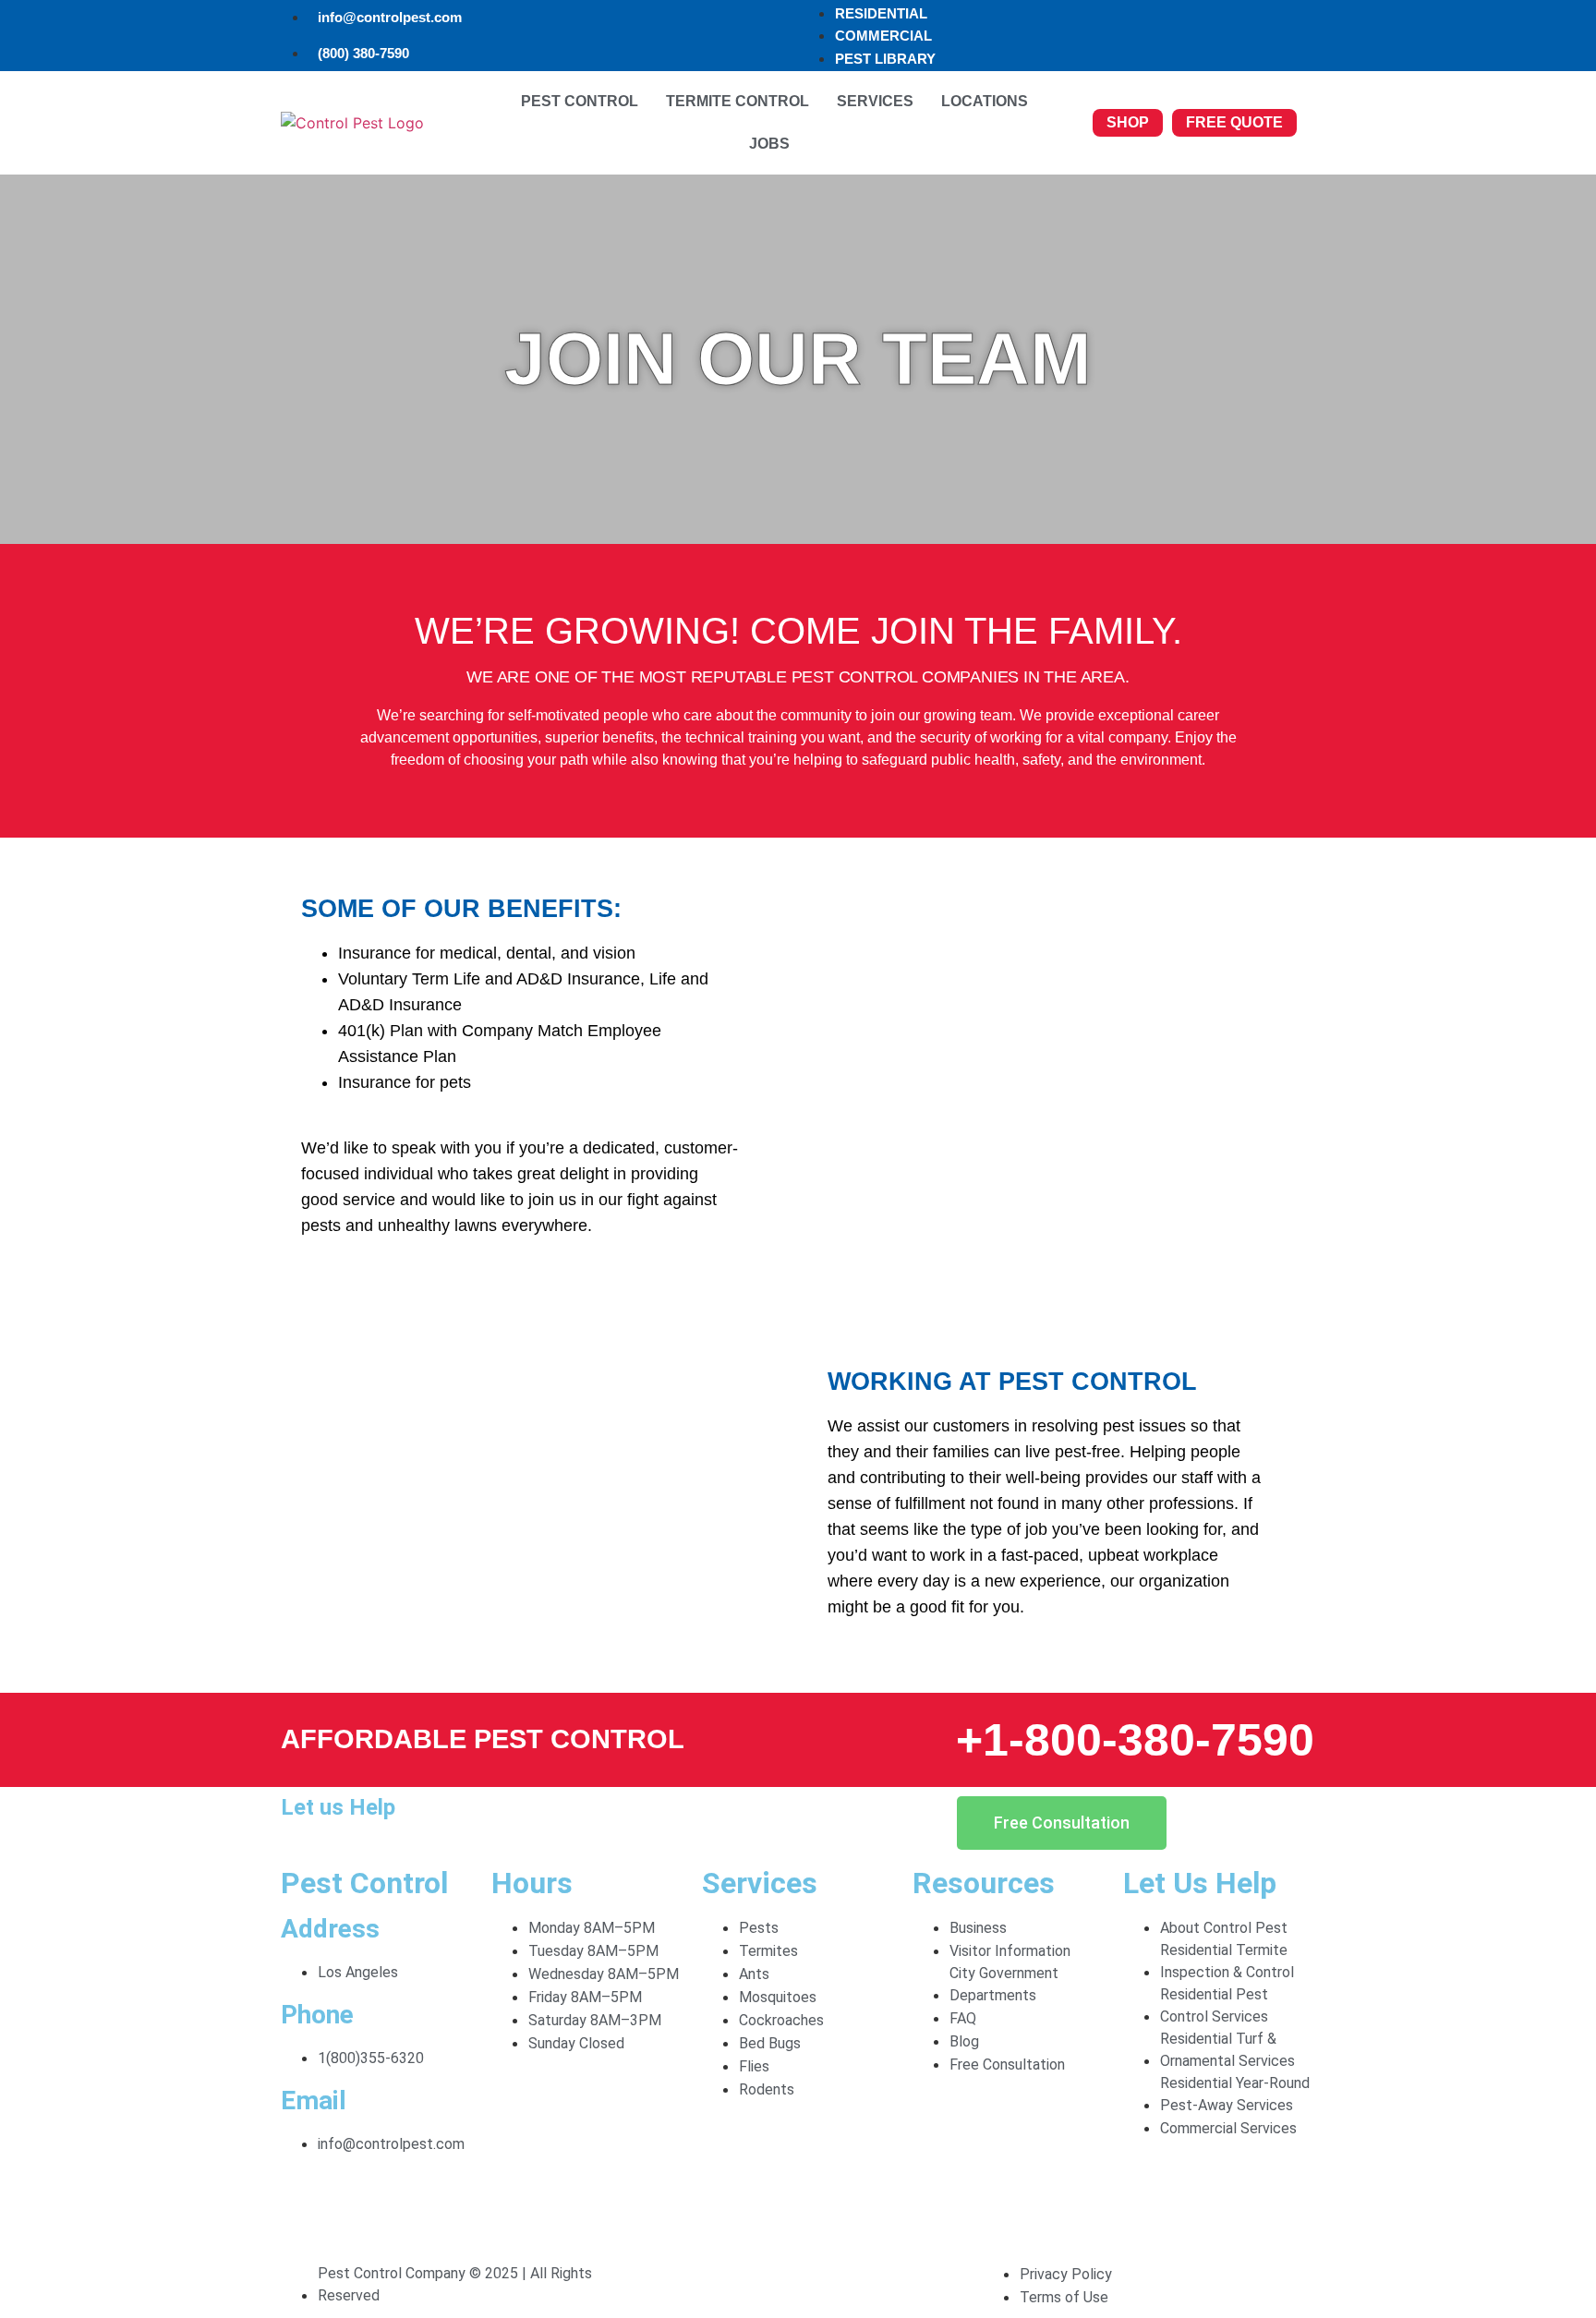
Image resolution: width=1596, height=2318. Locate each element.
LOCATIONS (985, 101)
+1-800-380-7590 (1135, 1740)
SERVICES (875, 101)
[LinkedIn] (798, 2233)
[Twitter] (798, 2209)
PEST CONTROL (580, 101)
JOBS (769, 144)
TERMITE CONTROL (738, 101)
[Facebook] (798, 2186)
